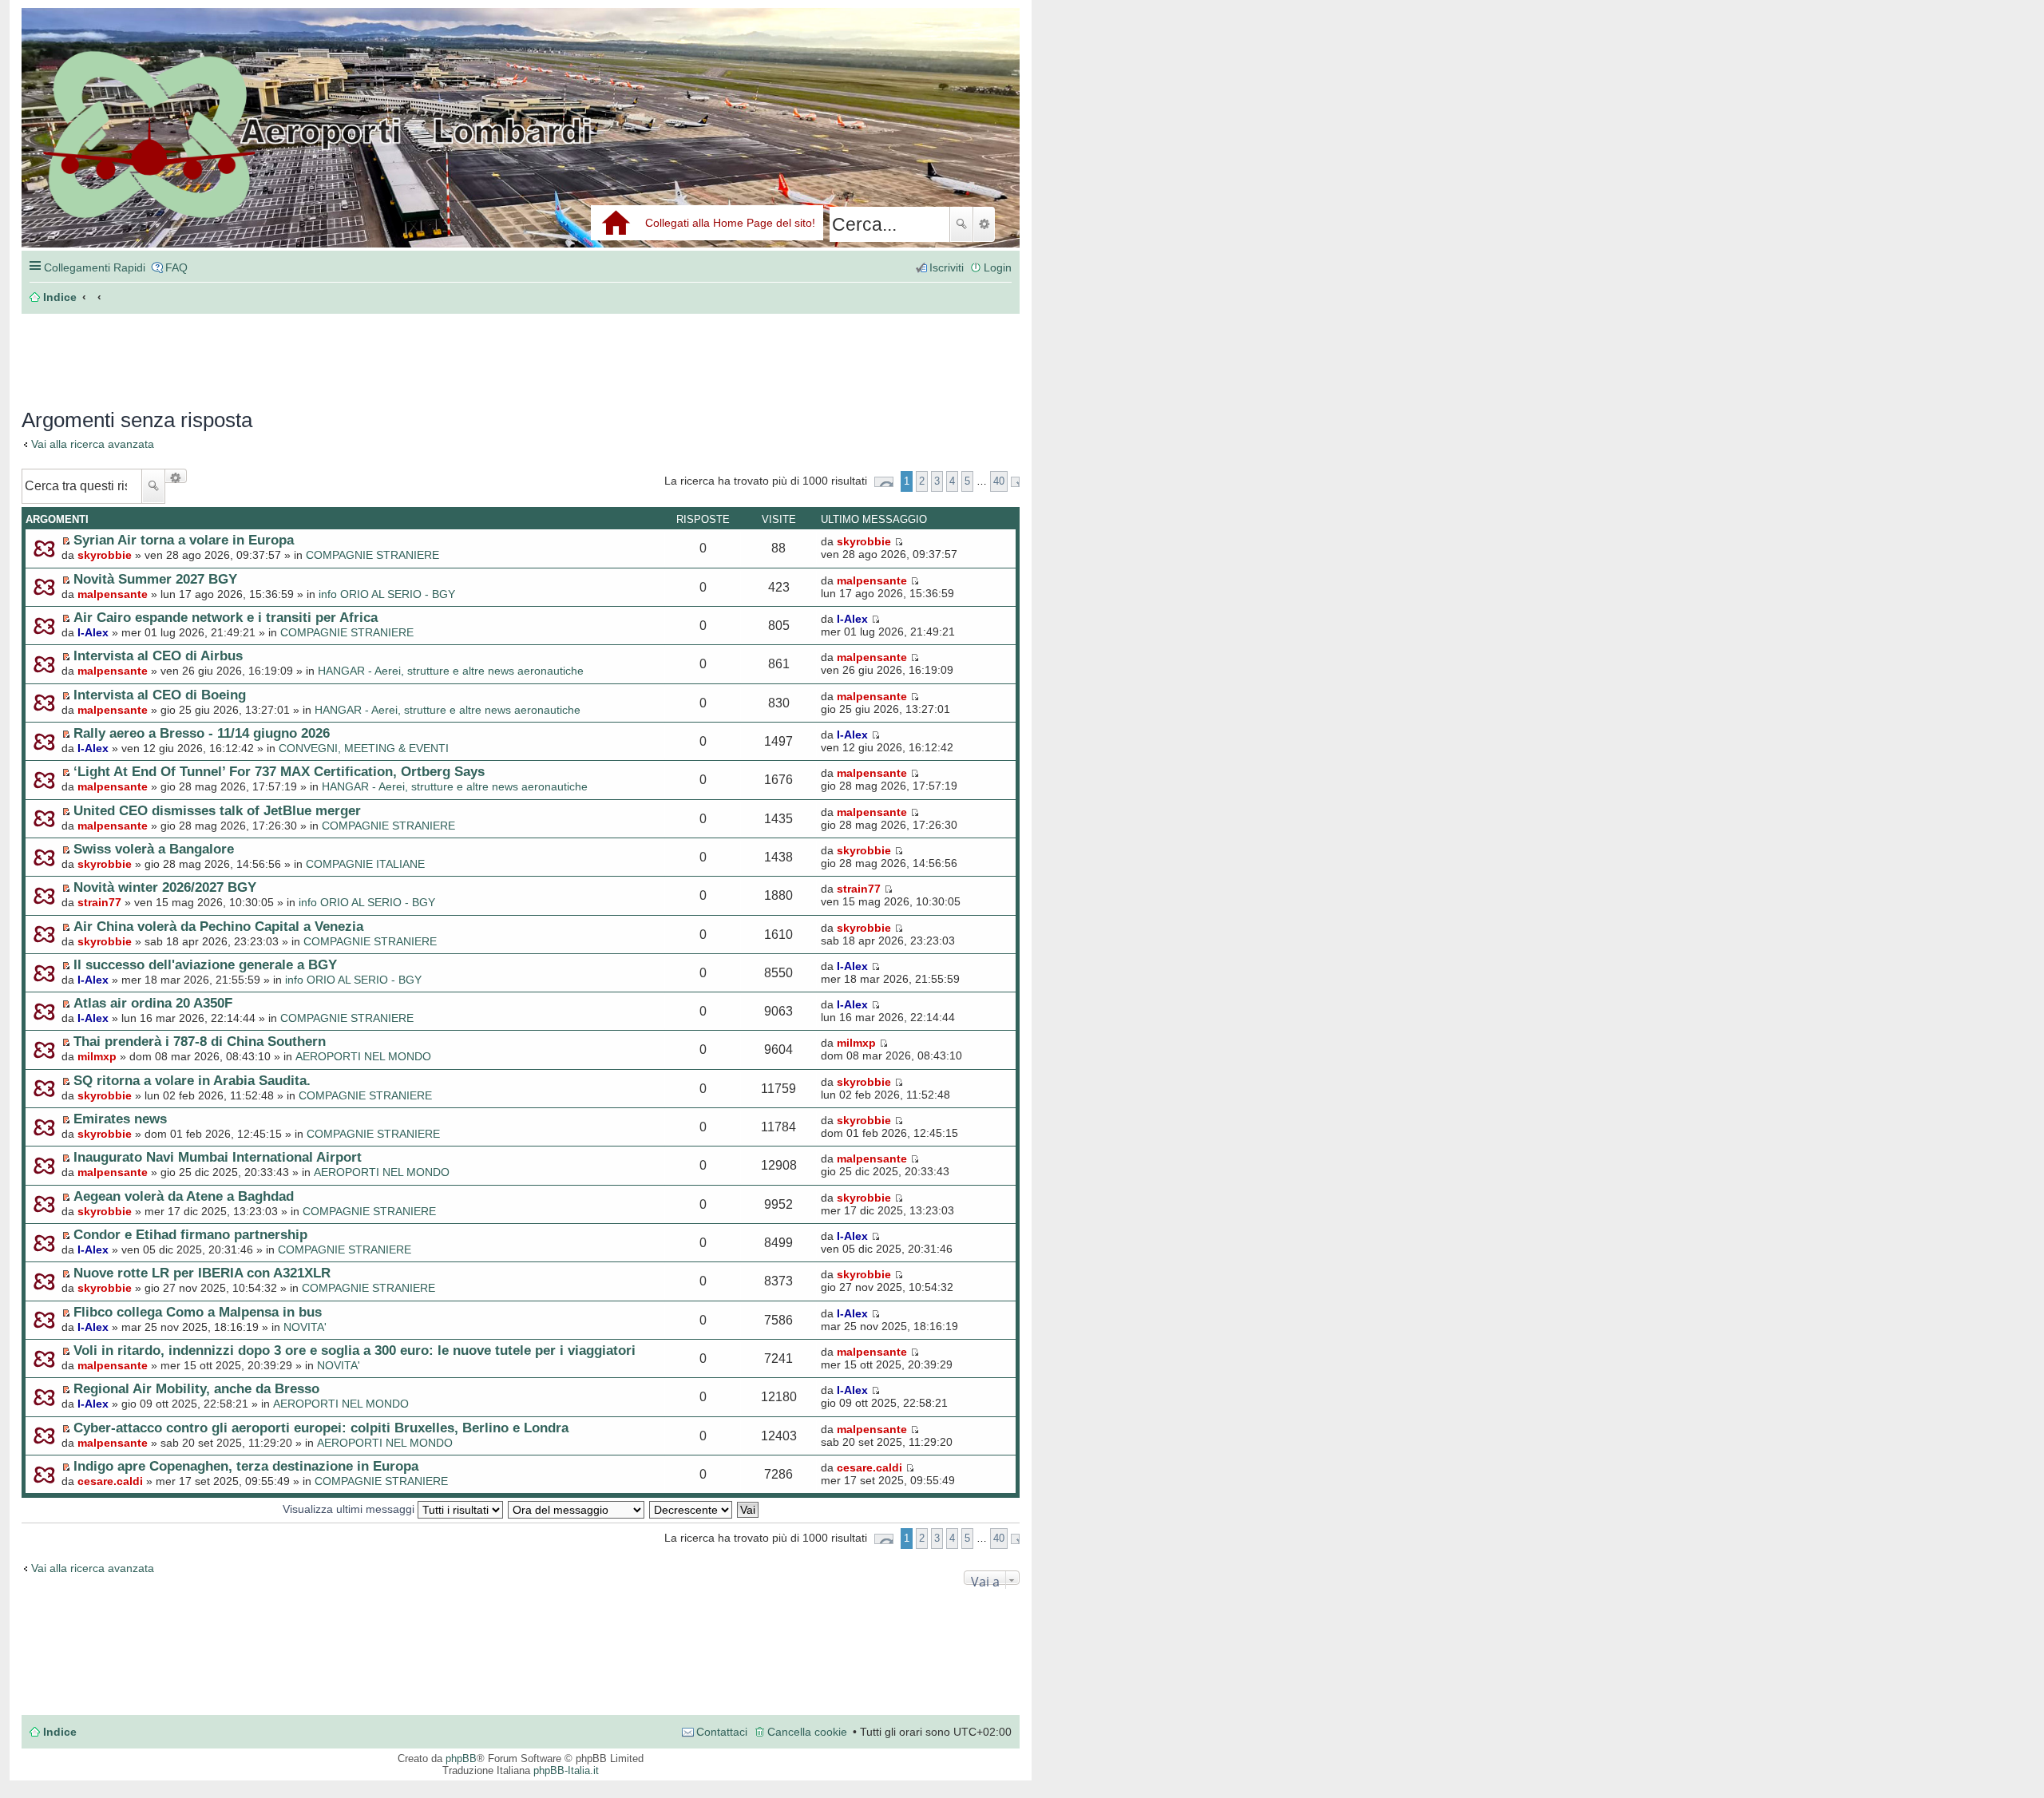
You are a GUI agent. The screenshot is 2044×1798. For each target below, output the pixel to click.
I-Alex (93, 632)
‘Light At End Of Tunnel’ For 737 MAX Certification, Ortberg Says (279, 771)
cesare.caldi (110, 1481)
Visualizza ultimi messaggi (350, 1509)
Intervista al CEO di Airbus (158, 655)
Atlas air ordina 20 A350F (153, 1003)
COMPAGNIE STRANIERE (372, 555)
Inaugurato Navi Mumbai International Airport (218, 1157)
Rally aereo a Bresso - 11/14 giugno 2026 (202, 733)
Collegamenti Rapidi (95, 267)
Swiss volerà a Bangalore (154, 849)
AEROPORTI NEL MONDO (363, 1056)
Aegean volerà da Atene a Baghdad (184, 1196)
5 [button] (967, 481)
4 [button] (952, 481)
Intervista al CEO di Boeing (160, 695)
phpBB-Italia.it (566, 1770)
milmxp (97, 1056)
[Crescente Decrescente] (691, 1509)
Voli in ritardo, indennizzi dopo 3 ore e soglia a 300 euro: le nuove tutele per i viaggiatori (355, 1350)
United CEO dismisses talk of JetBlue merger (217, 810)
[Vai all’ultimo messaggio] (899, 541)
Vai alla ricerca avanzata (93, 444)
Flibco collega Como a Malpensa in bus (198, 1312)
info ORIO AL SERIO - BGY (387, 594)
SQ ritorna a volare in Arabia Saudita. (192, 1080)
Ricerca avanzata (984, 224)
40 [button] (999, 481)
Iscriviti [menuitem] (947, 267)
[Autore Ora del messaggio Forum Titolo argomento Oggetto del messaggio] (577, 1509)
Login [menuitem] (998, 267)
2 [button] (922, 481)
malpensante (113, 594)
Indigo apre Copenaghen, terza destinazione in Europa (246, 1466)
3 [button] (937, 481)
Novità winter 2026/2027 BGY (165, 887)
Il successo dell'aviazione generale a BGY (205, 964)
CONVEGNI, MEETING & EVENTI (364, 748)
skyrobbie (105, 555)
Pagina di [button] (884, 482)
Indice (60, 1732)
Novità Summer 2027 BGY (155, 579)
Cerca (961, 224)
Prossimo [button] (1015, 482)
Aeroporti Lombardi (521, 146)
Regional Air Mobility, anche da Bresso (196, 1388)
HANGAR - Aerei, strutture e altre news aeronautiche (451, 671)
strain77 (99, 902)
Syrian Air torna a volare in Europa (184, 540)
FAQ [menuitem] (176, 267)
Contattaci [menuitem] (722, 1732)
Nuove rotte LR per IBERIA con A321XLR (202, 1273)
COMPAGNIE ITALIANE (365, 864)
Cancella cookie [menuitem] (807, 1732)
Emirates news (120, 1119)
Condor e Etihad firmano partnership (190, 1234)
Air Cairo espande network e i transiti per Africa (226, 617)
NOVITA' (305, 1327)
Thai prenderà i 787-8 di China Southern (200, 1041)
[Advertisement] (261, 353)
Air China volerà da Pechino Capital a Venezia (218, 926)
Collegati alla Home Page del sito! (730, 223)
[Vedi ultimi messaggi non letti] (66, 541)
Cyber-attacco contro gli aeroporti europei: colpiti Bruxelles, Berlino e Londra (321, 1428)
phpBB (461, 1758)
